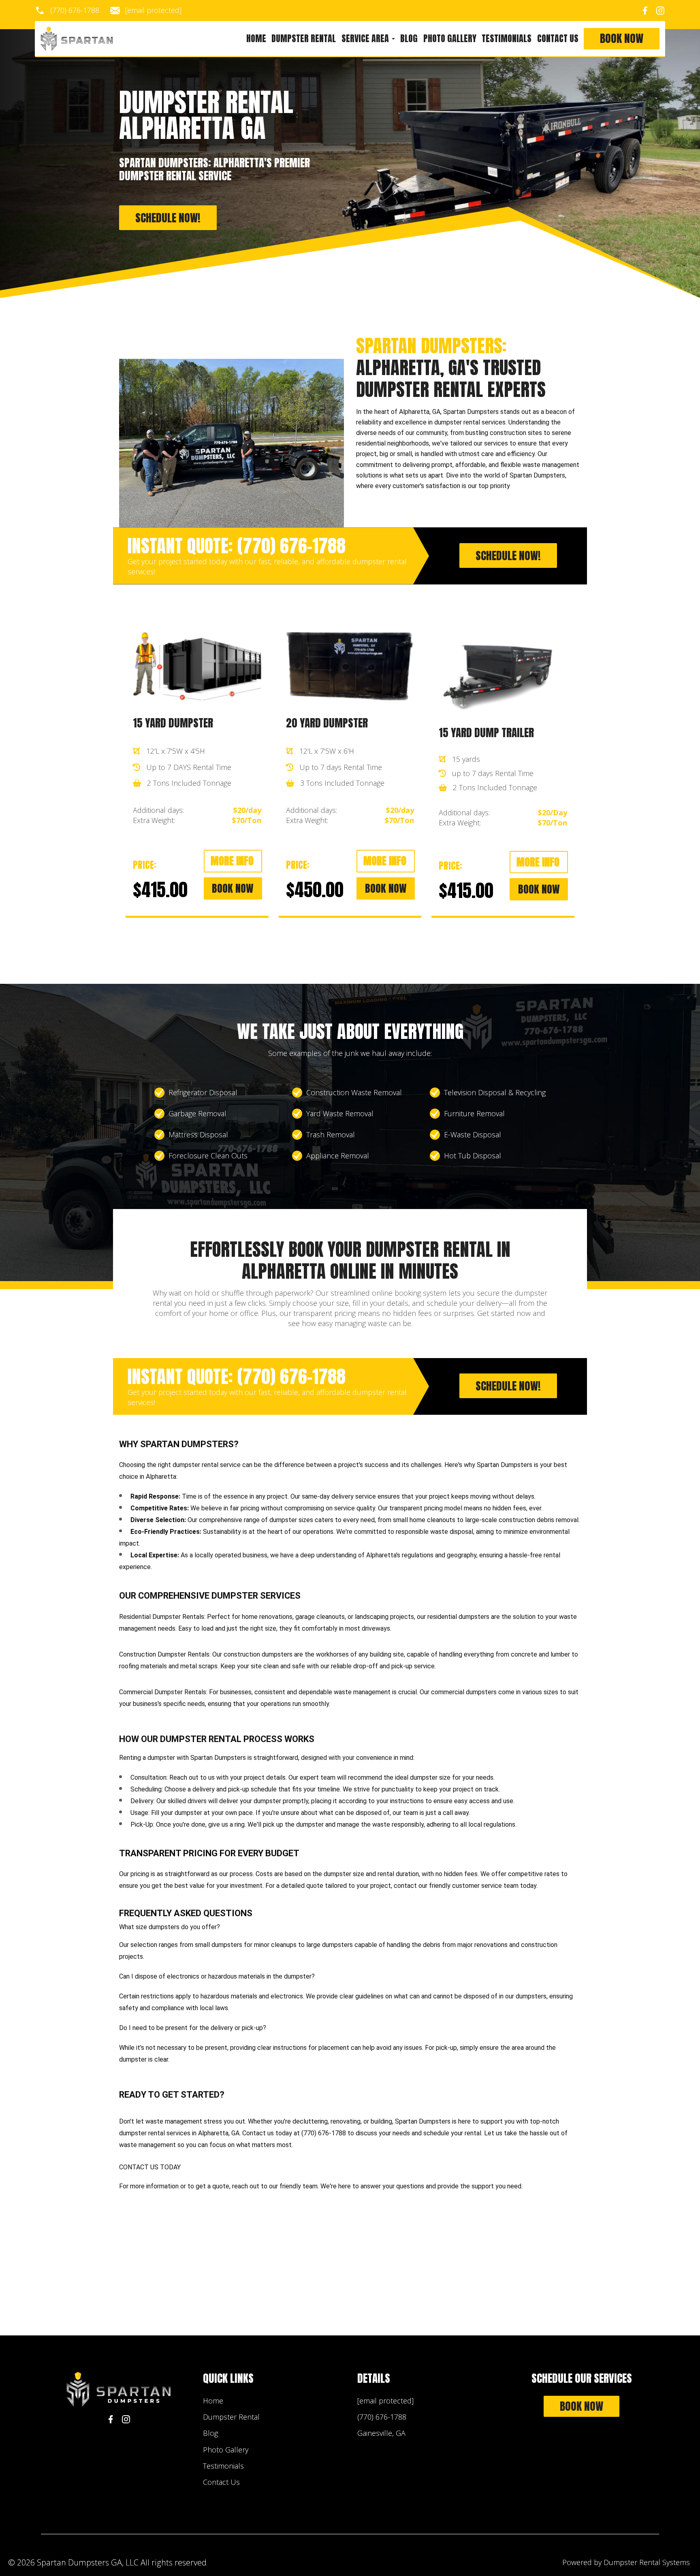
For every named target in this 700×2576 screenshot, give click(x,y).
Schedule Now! (168, 218)
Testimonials (507, 39)
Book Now (622, 39)
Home (256, 39)
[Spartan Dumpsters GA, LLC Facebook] (645, 11)
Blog (409, 39)
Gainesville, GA (381, 2433)
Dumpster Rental (304, 39)
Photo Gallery (450, 39)
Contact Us (558, 39)
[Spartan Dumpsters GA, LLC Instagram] (660, 11)
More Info (232, 861)
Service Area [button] (366, 39)
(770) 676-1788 (75, 11)
